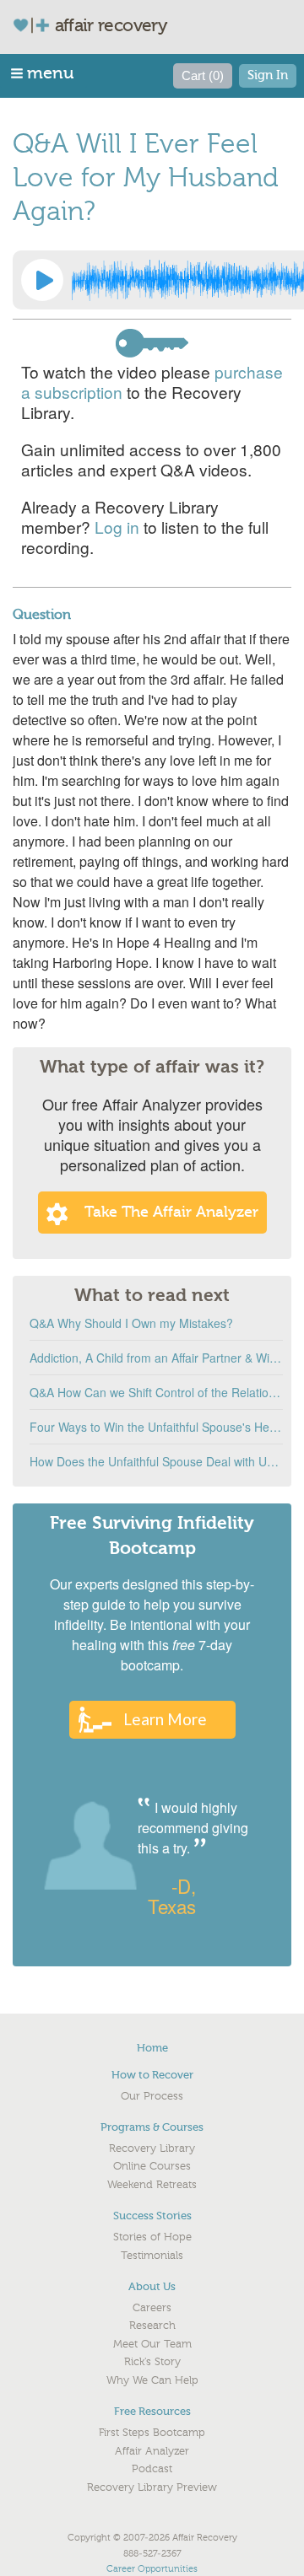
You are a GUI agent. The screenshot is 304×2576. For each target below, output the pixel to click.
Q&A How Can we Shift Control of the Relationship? (156, 1392)
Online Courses (152, 2166)
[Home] (38, 25)
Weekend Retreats (152, 2185)
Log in (117, 527)
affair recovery (111, 25)
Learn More (165, 1719)
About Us (152, 2286)
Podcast (152, 2469)
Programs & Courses (152, 2127)
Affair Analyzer (152, 2451)
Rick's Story (152, 2362)
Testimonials (152, 2256)
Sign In (268, 75)
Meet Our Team (152, 2344)
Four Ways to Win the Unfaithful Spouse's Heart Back (156, 1427)
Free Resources (152, 2411)
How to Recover (152, 2075)
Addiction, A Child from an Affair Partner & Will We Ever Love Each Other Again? (156, 1358)
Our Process (152, 2096)
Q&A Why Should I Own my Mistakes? (131, 1323)
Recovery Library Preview (152, 2487)
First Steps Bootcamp (152, 2433)
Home (152, 2048)
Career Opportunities (152, 2569)
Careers (152, 2308)
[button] (43, 73)
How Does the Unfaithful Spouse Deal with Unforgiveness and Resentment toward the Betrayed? (156, 1461)
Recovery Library (152, 2148)
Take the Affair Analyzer (171, 1212)
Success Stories (152, 2216)
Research (152, 2326)
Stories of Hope (152, 2237)
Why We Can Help (152, 2380)
